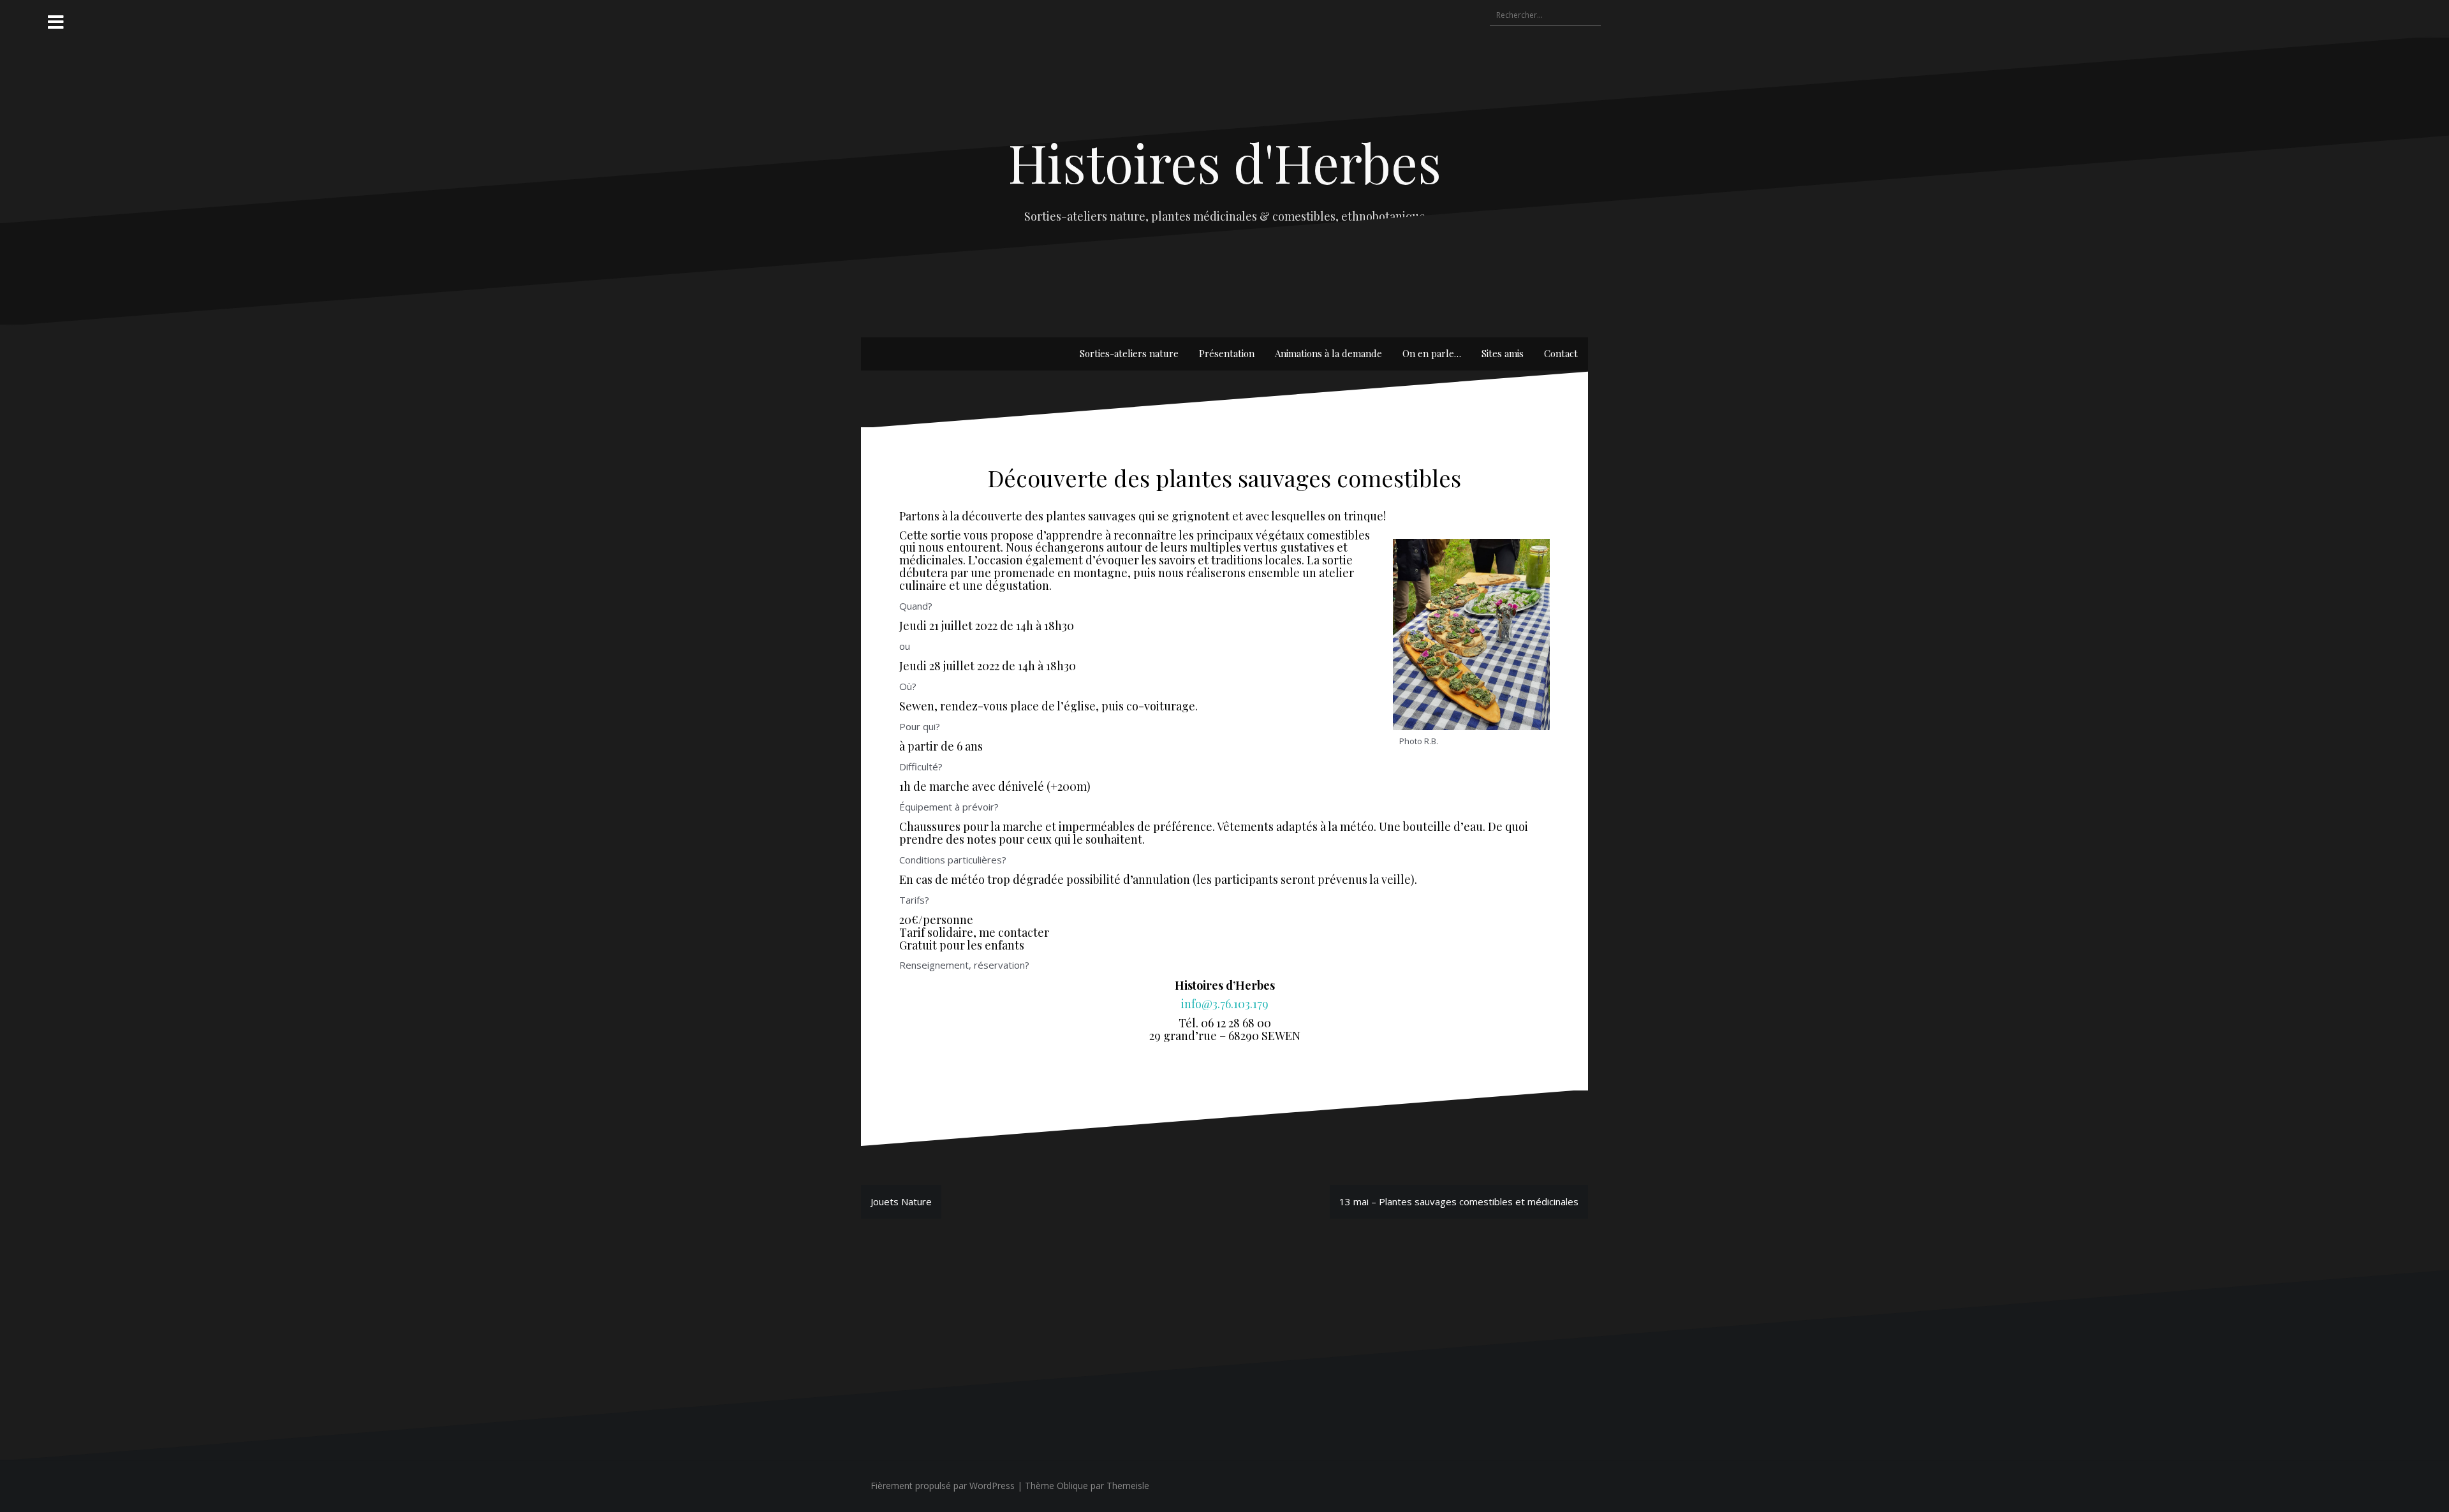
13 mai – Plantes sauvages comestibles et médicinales (1459, 1201)
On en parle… (1432, 353)
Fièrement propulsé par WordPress (943, 1486)
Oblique (1072, 1486)
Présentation (1227, 353)
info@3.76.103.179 (1225, 1004)
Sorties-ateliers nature (1129, 353)
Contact (1561, 353)
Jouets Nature (901, 1201)
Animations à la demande (1328, 353)
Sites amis (1503, 353)
